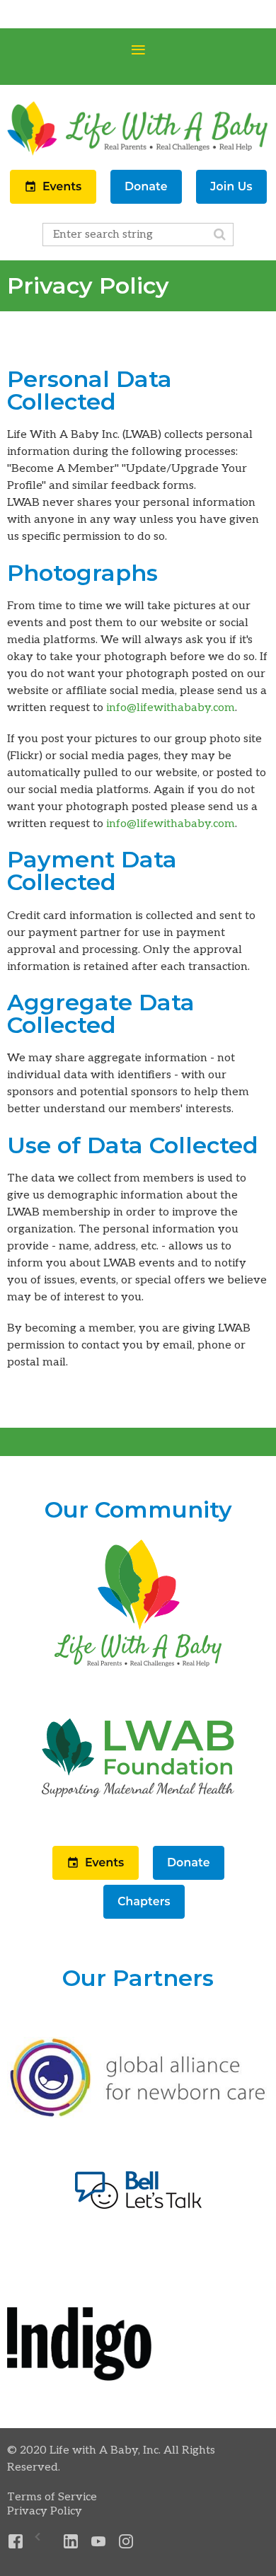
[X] (44, 2542)
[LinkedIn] (71, 2542)
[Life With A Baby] (138, 154)
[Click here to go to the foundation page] (138, 1823)
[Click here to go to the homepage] (138, 1668)
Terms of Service (52, 2497)
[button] (54, 201)
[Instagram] (126, 2542)
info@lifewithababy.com (171, 708)
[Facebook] (16, 2542)
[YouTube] (99, 2542)
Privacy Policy (45, 2511)
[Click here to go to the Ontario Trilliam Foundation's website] (138, 2115)
